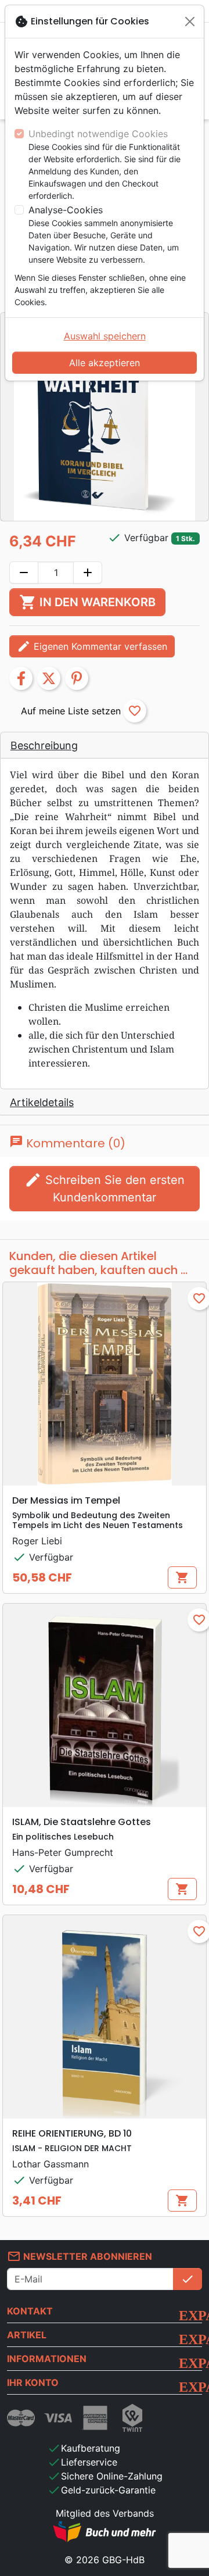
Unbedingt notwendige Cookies (98, 134)
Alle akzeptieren (105, 363)
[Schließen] (190, 22)
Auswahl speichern (105, 336)
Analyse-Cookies (66, 210)
